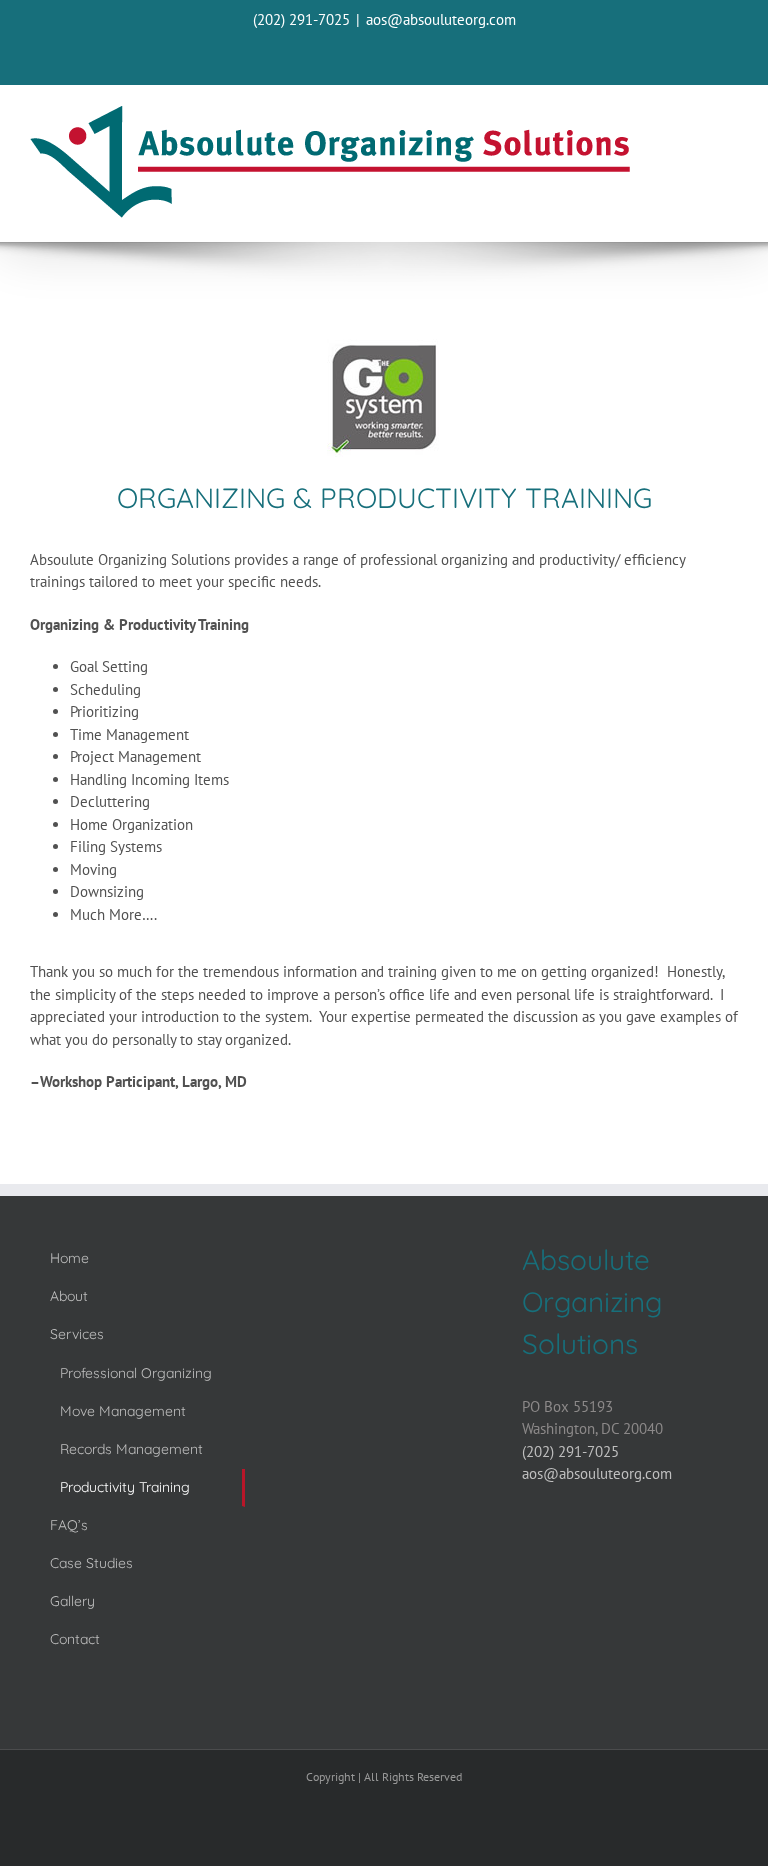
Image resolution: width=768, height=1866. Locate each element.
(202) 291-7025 (301, 19)
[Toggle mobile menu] (726, 120)
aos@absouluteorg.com (441, 19)
